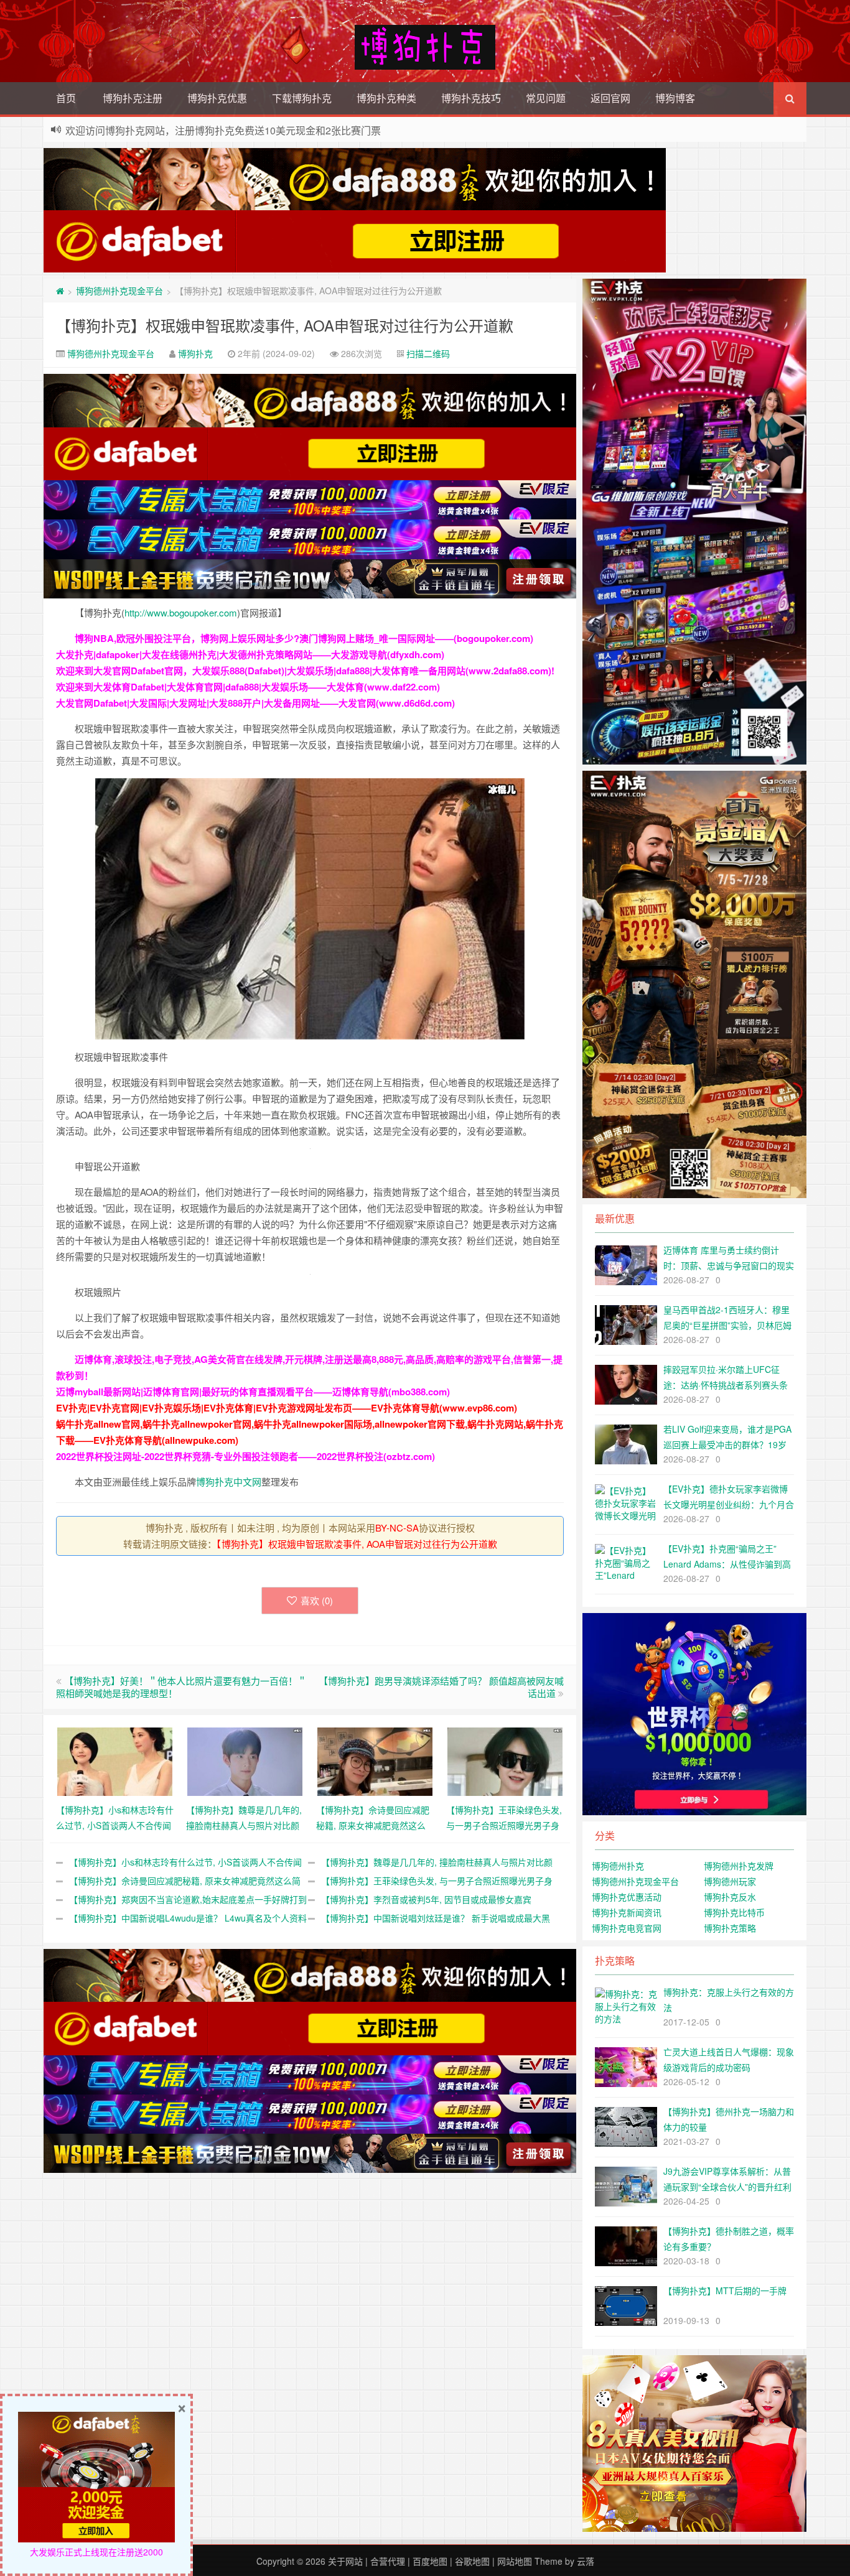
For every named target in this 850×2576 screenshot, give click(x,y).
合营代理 (388, 2561)
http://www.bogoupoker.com (181, 612)
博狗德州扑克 (618, 1866)
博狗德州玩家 (730, 1881)
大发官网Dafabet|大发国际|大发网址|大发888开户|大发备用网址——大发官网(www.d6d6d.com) (255, 703)
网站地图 (515, 2561)
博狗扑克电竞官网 (627, 1928)
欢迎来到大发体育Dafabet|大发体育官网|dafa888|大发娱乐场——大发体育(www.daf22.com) (248, 687)
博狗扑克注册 (133, 98)
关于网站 (345, 2561)
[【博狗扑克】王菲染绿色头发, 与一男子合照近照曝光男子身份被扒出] (505, 1760)
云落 (586, 2561)
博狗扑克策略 (730, 1928)
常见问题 (546, 98)
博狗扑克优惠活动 (627, 1897)
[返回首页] (60, 291)
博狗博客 (675, 98)
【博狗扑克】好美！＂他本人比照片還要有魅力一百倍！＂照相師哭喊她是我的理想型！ (181, 1687)
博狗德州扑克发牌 (739, 1866)
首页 (66, 98)
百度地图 (430, 2561)
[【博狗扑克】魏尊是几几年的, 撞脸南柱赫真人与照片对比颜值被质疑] (245, 1760)
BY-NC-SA (397, 1527)
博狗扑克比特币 (734, 1912)
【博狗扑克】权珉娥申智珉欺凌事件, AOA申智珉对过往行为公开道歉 (285, 325)
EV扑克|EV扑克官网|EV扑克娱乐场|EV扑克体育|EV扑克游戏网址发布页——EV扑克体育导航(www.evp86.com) (287, 1408)
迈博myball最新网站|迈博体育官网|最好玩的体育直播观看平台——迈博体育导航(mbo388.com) (253, 1392)
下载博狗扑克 (302, 98)
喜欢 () (317, 1600)
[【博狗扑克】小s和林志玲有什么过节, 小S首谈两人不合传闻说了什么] (115, 1760)
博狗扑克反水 (730, 1897)
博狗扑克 (195, 353)
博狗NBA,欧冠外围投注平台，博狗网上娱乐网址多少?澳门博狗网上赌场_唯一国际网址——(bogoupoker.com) (304, 638)
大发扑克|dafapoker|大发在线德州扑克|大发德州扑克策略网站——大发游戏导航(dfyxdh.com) (250, 654)
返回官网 (610, 98)
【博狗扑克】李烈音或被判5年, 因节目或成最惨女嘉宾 (426, 1899)
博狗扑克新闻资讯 (627, 1912)
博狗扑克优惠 (217, 98)
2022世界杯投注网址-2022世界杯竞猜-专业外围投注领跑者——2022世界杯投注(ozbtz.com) (245, 1456)
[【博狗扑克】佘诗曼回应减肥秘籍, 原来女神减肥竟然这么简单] (375, 1760)
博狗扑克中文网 (229, 1481)
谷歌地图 (472, 2561)
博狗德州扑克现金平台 (119, 291)
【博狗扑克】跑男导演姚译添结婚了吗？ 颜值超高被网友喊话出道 (441, 1687)
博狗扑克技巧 (471, 98)
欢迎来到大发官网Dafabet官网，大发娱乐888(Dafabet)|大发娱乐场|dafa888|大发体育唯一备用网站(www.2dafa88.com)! (305, 671)
